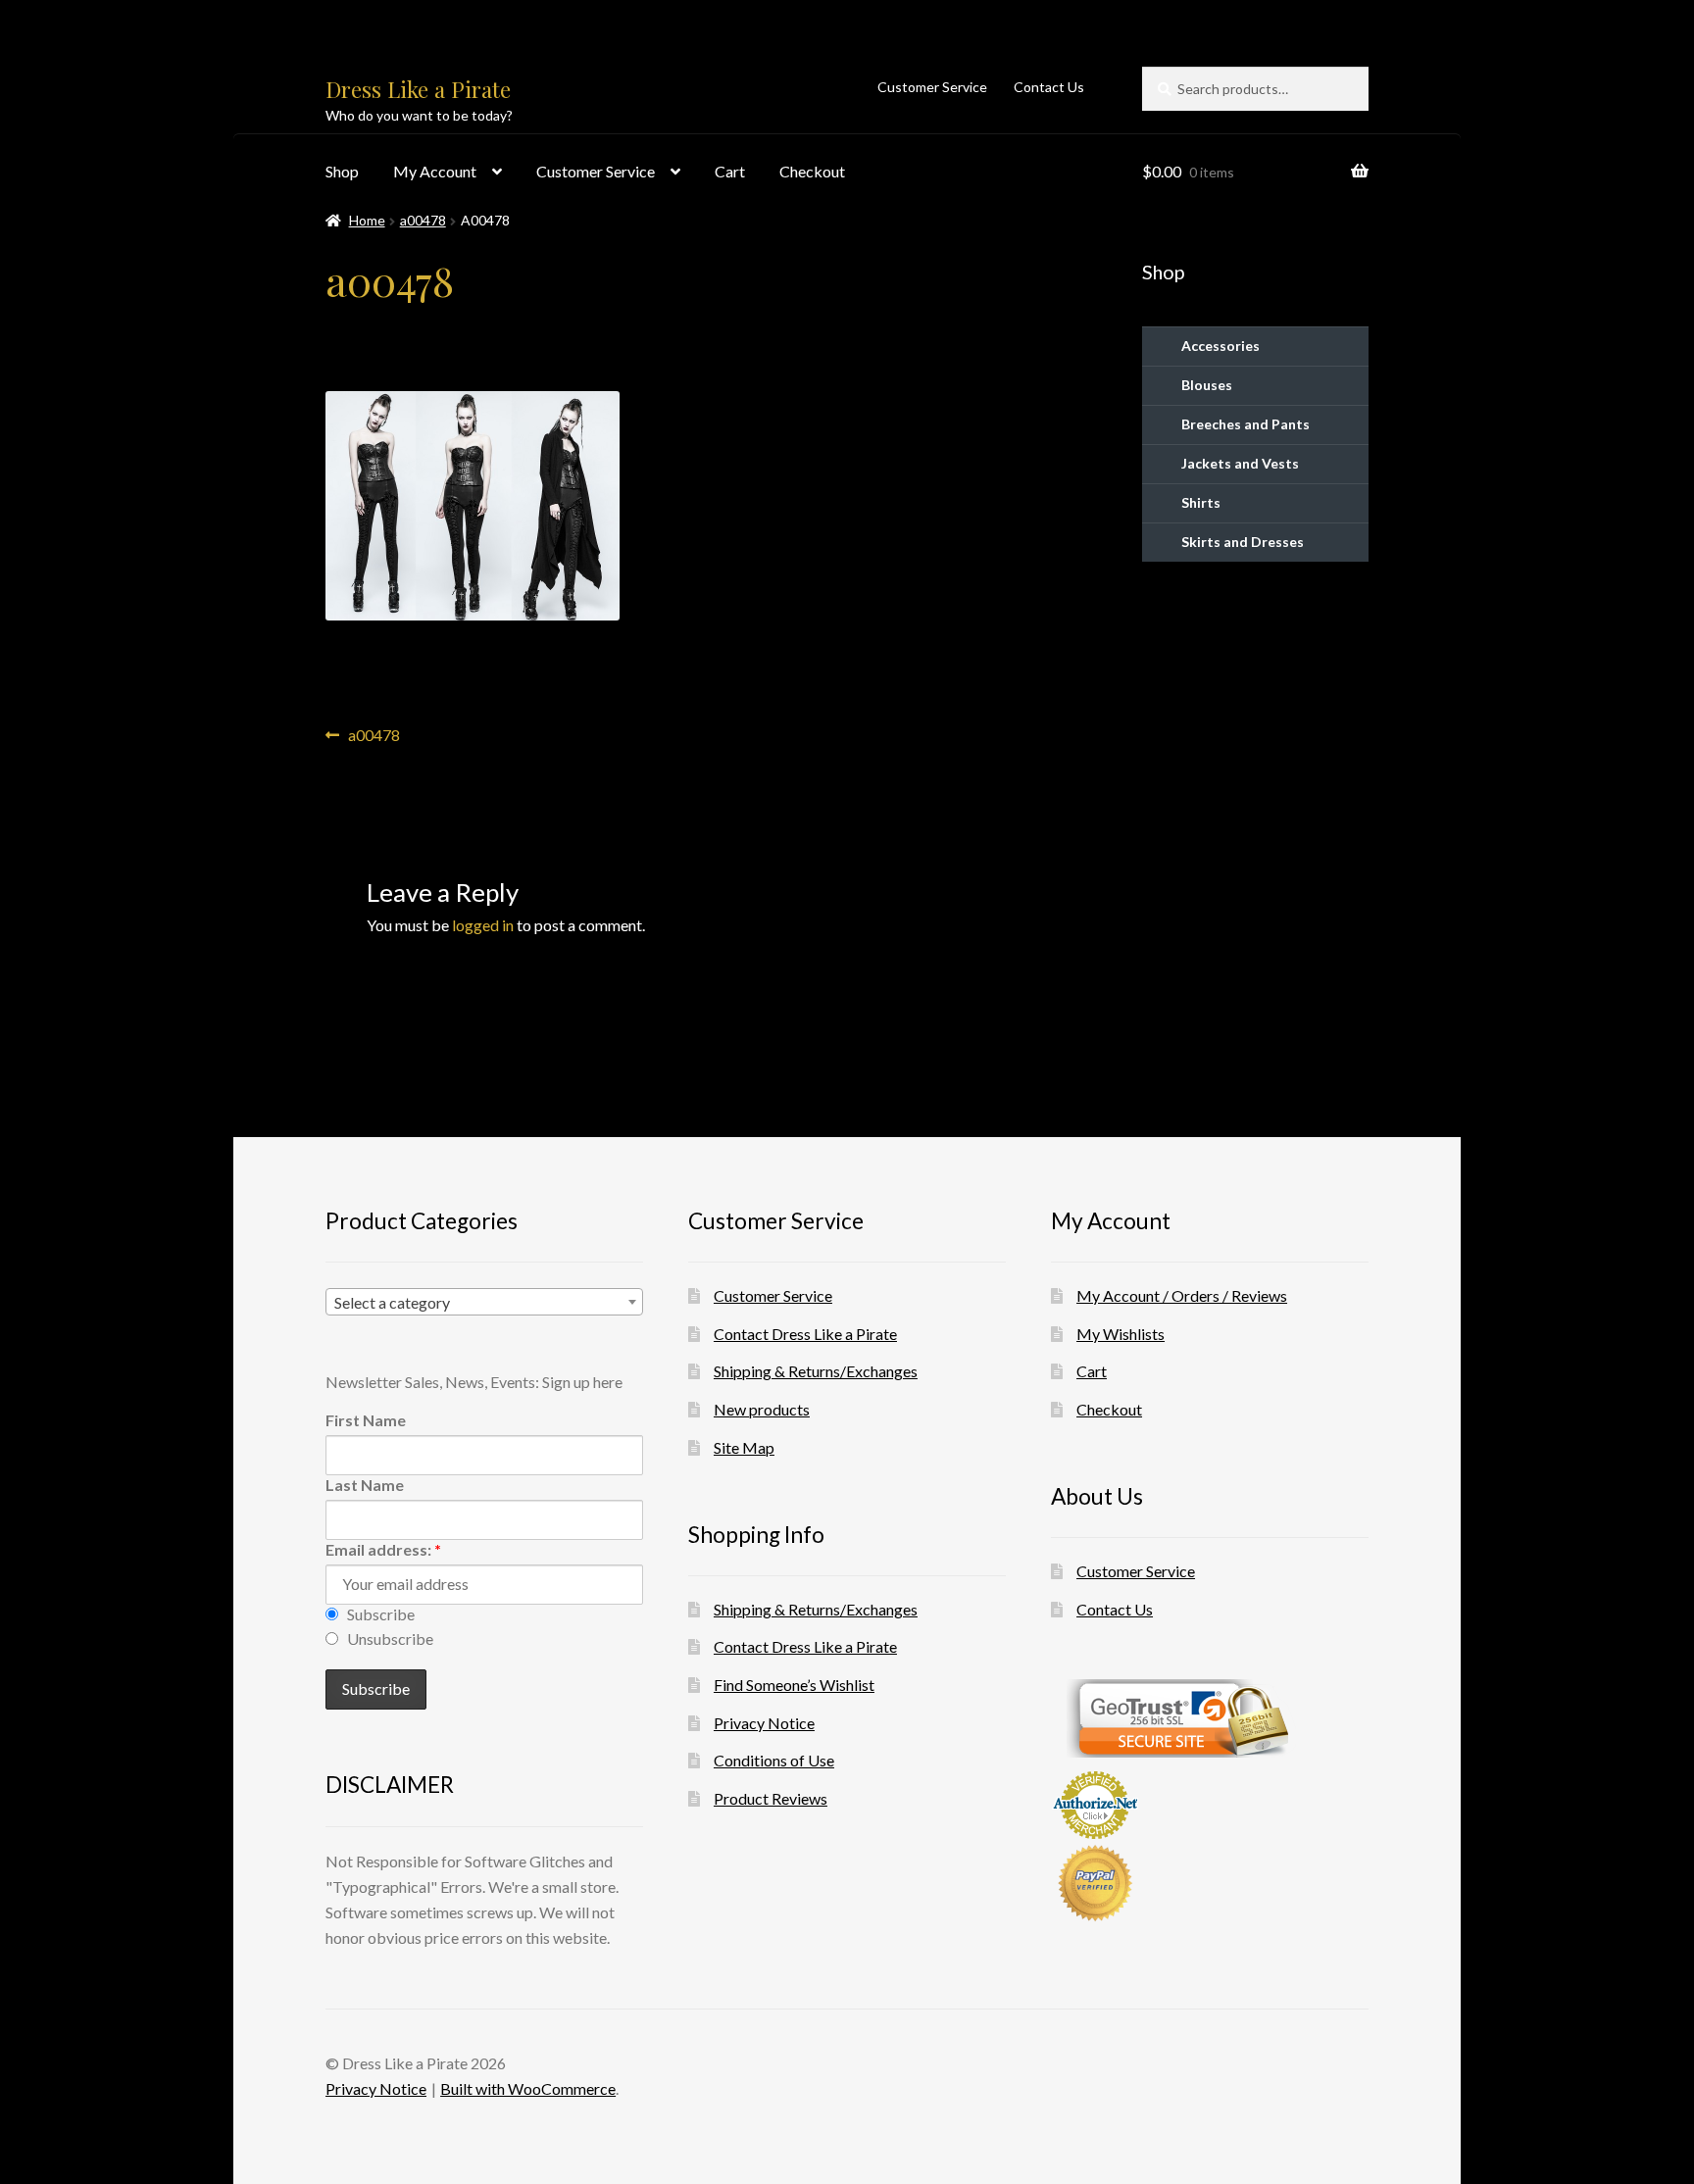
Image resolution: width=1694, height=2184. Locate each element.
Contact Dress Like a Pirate (805, 1334)
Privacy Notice (764, 1723)
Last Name (365, 1485)
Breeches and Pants (1246, 424)
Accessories (1221, 346)
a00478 (423, 220)
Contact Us (1049, 87)
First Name (366, 1420)
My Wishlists (1121, 1334)
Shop (342, 171)
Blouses (1207, 385)
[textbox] (484, 1303)
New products (762, 1409)
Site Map (744, 1447)
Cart (730, 171)
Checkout (812, 171)
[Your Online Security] (1210, 1718)
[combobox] (484, 1302)
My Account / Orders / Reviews (1182, 1295)
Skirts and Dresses (1243, 542)
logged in (483, 925)
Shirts (1201, 502)
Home (367, 220)
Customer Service (932, 87)
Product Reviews (771, 1798)
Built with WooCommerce (528, 2088)
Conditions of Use (774, 1760)
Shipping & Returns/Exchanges (816, 1371)
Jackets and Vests (1240, 463)
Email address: (383, 1549)
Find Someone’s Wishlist (794, 1685)
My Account (435, 171)
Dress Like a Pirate (418, 89)
